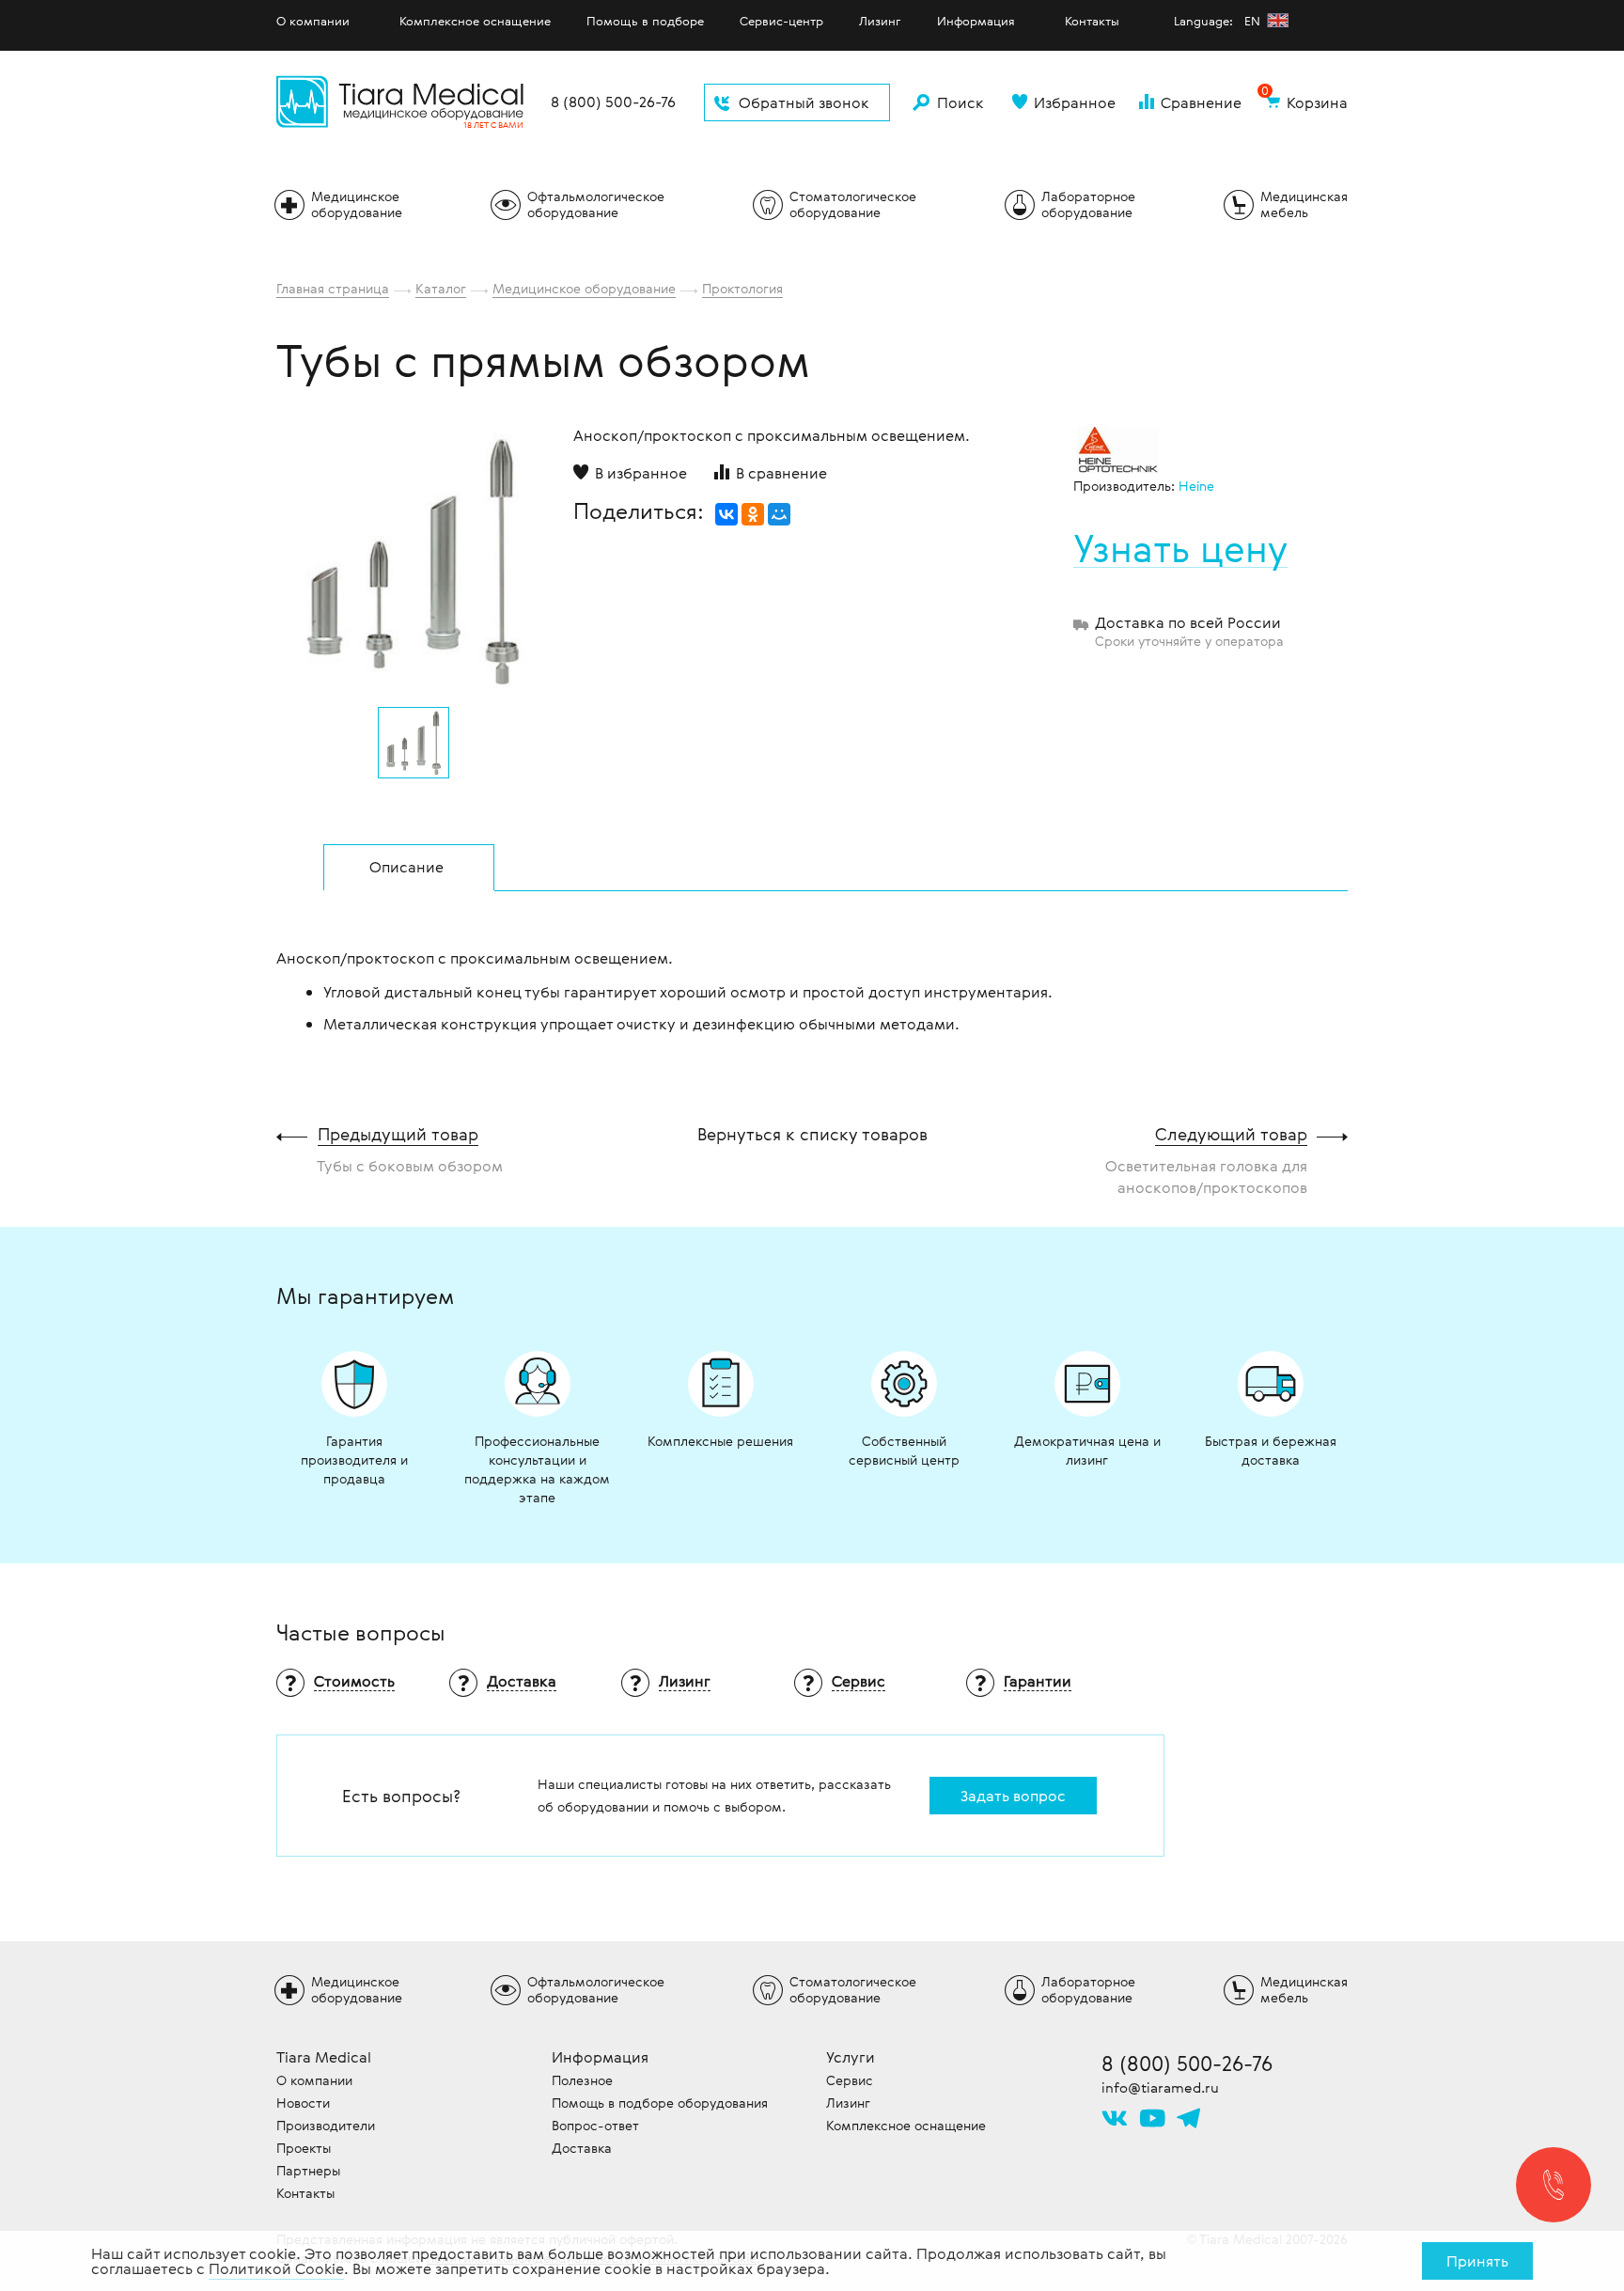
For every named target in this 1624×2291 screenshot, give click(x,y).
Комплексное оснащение (475, 21)
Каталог (441, 288)
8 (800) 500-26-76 (613, 102)
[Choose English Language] (1278, 20)
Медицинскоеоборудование (357, 204)
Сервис (850, 2080)
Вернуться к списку (812, 1134)
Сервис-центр (781, 21)
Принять (1477, 2261)
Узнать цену (1180, 549)
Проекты (304, 2148)
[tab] (409, 867)
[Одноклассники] (753, 514)
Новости (303, 2103)
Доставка (582, 2148)
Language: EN (1219, 21)
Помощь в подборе (645, 21)
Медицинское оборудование (584, 288)
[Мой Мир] (779, 514)
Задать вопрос (1013, 1796)
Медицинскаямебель (1304, 204)
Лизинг (880, 21)
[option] (414, 557)
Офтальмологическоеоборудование (596, 204)
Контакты (1092, 21)
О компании (313, 21)
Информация (976, 21)
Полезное (582, 2080)
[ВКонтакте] (726, 514)
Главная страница (333, 288)
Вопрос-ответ (595, 2125)
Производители (326, 2125)
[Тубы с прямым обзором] (414, 561)
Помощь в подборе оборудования (660, 2103)
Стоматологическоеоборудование (853, 204)
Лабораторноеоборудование (1088, 204)
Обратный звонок (804, 102)
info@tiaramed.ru (1160, 2087)
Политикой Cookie (276, 2268)
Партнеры (308, 2170)
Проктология (742, 288)
